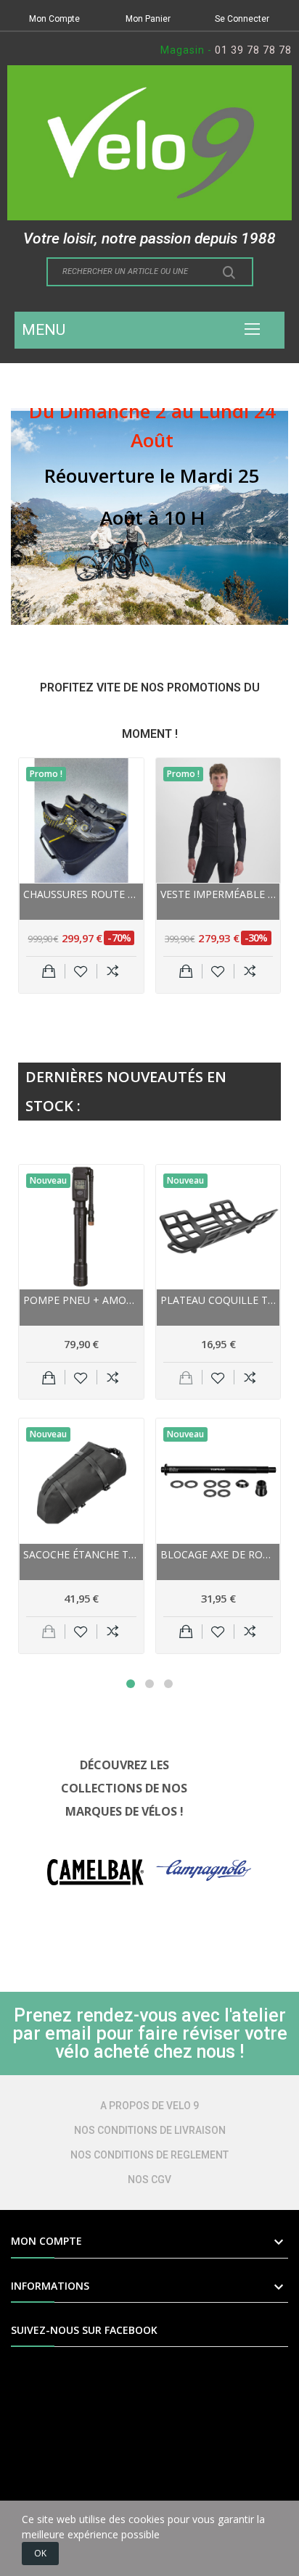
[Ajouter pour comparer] (113, 971)
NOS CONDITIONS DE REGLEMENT (149, 2155)
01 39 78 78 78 (253, 50)
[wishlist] (81, 971)
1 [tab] (131, 1684)
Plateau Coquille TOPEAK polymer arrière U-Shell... (218, 1300)
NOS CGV (149, 2180)
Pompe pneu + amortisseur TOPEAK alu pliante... (81, 1300)
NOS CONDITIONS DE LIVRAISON (150, 2130)
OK (40, 2553)
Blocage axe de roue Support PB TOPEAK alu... (218, 1554)
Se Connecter (242, 19)
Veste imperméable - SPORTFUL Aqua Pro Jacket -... (218, 894)
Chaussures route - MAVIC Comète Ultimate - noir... (81, 894)
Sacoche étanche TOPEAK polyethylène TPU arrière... (81, 1554)
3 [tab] (168, 1684)
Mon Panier (148, 19)
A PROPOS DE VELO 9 (149, 2106)
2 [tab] (149, 1684)
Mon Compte (54, 19)
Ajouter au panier (49, 971)
